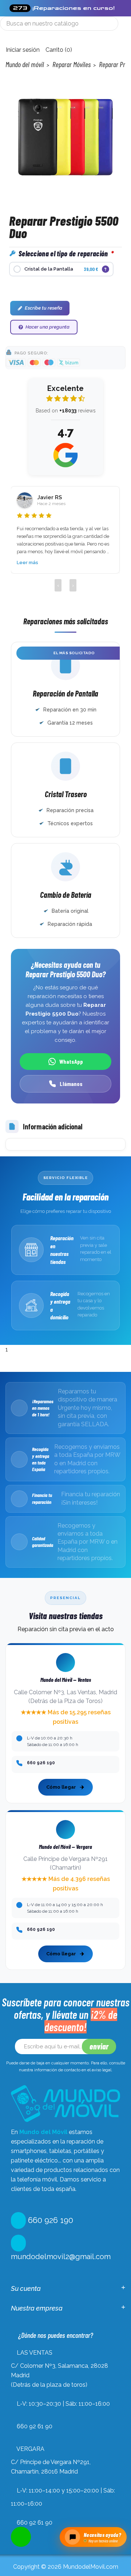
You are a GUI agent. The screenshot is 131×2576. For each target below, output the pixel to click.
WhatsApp (71, 1061)
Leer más (27, 562)
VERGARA (30, 2449)
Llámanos (71, 1084)
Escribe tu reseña (43, 308)
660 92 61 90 (35, 2426)
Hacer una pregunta (47, 327)
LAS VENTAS (35, 2353)
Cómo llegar (61, 1787)
